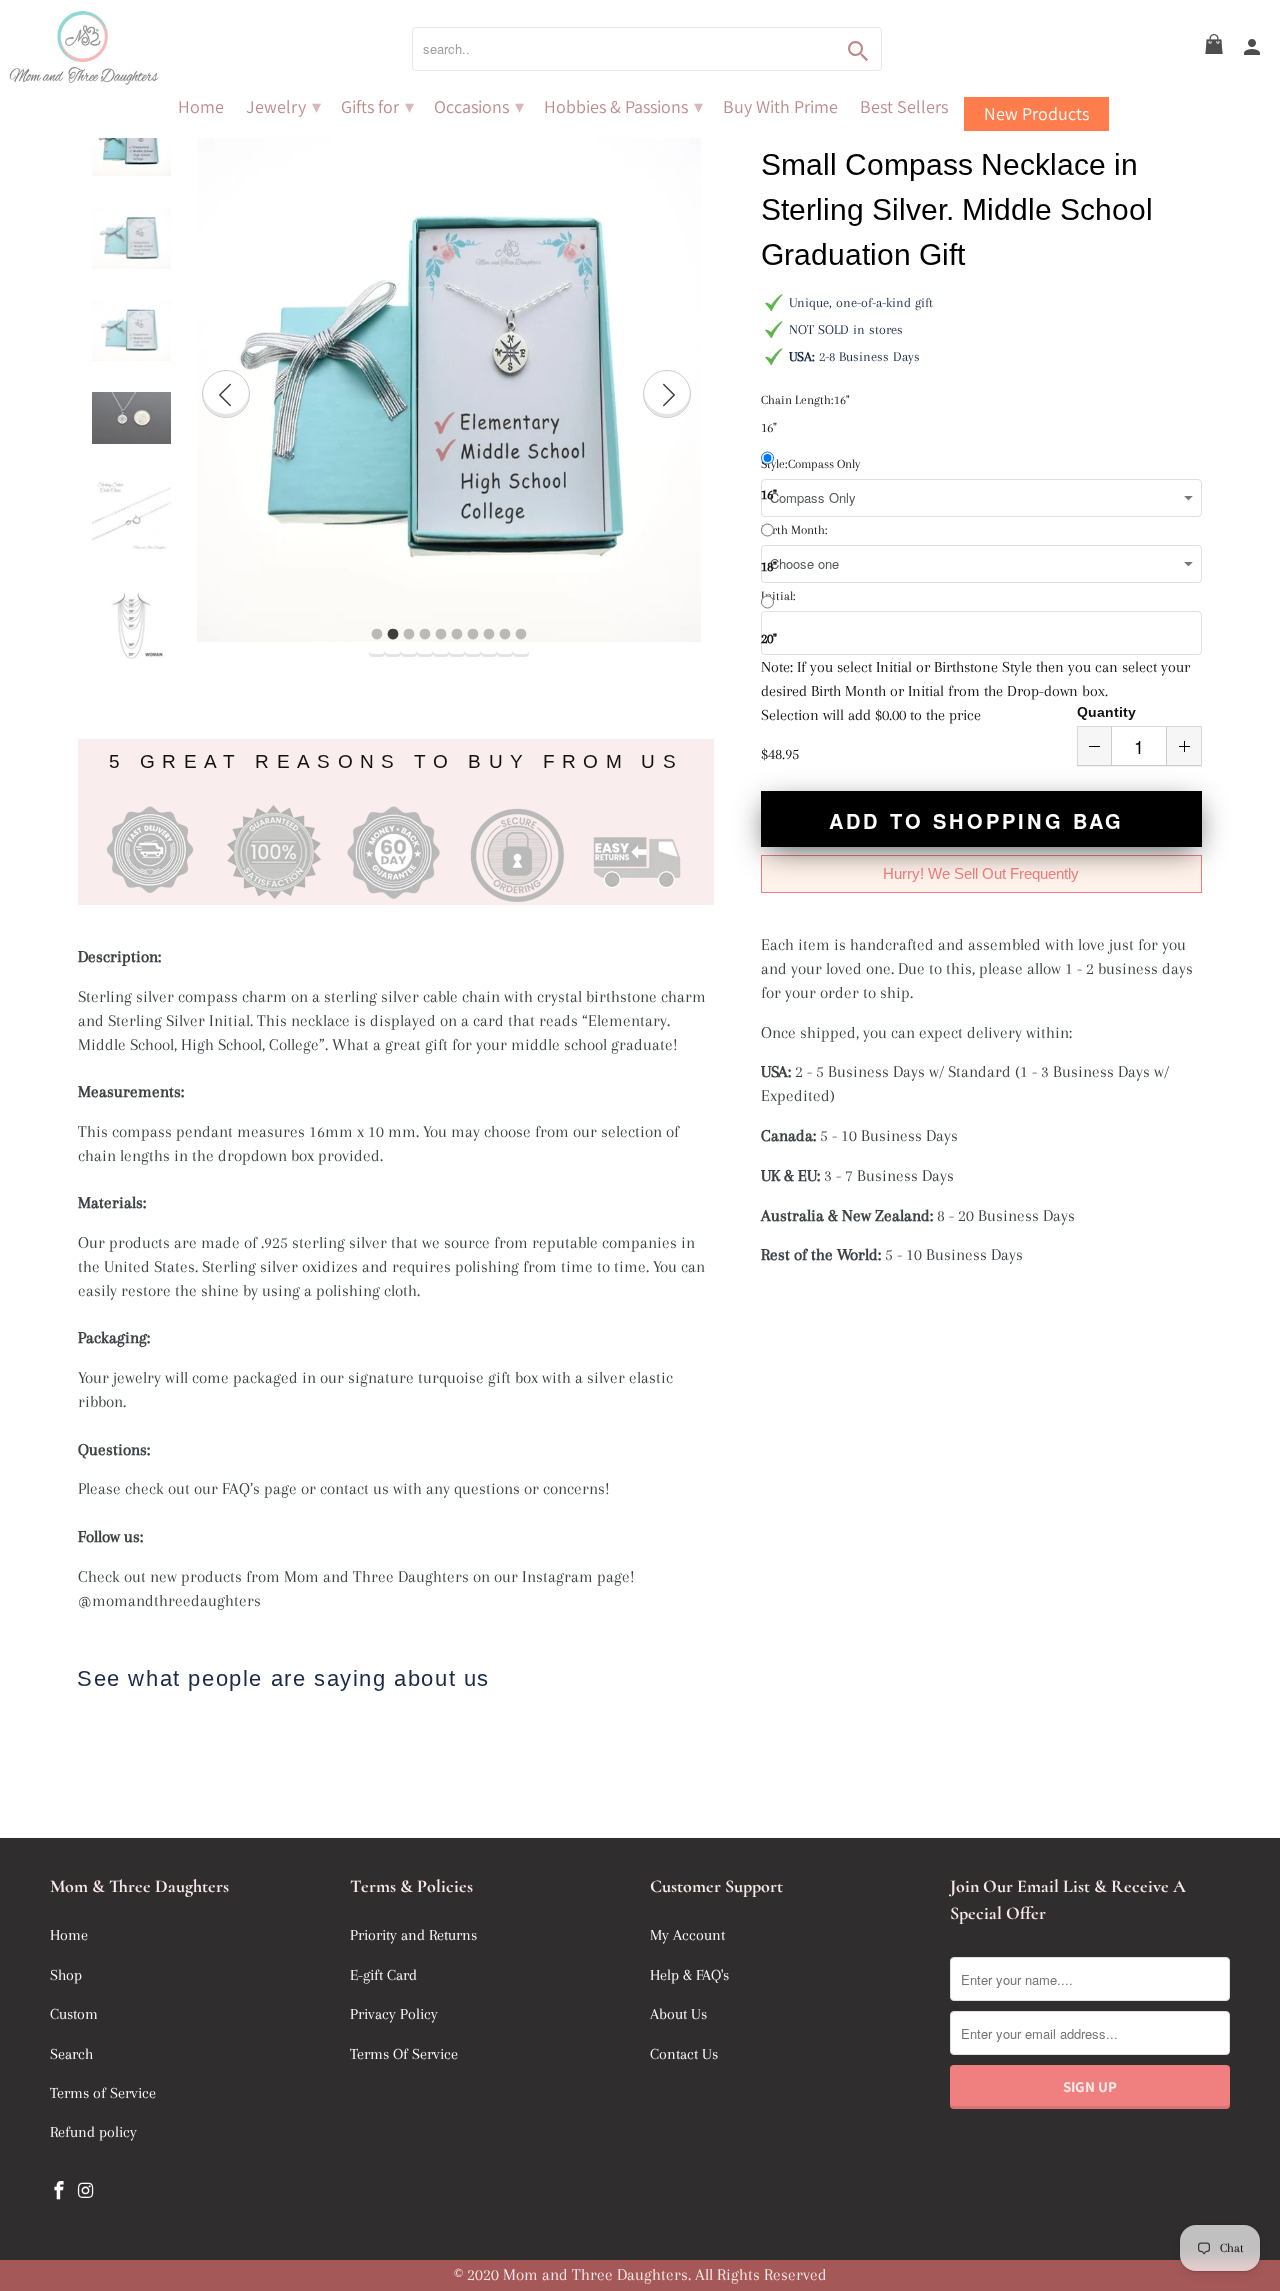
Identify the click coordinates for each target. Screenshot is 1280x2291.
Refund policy (93, 2132)
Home (201, 107)
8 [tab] (489, 635)
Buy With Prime (780, 107)
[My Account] (1253, 48)
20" (769, 638)
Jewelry (283, 107)
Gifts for (377, 107)
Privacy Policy (394, 2014)
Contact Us (684, 2054)
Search (71, 2054)
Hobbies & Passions (623, 107)
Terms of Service (103, 2093)
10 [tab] (521, 635)
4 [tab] (425, 635)
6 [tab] (457, 635)
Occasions (479, 107)
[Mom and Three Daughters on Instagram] (88, 2191)
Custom (74, 2014)
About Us (678, 2014)
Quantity (1106, 712)
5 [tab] (441, 635)
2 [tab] (393, 635)
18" (769, 566)
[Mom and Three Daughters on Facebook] (61, 2191)
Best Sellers (904, 107)
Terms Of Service (404, 2054)
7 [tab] (473, 635)
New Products (1036, 113)
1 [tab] (377, 635)
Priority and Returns (413, 1935)
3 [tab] (409, 635)
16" (769, 494)
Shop (66, 1975)
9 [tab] (505, 635)
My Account (687, 1935)
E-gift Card (383, 1975)
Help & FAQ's (689, 1975)
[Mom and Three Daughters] (140, 48)
